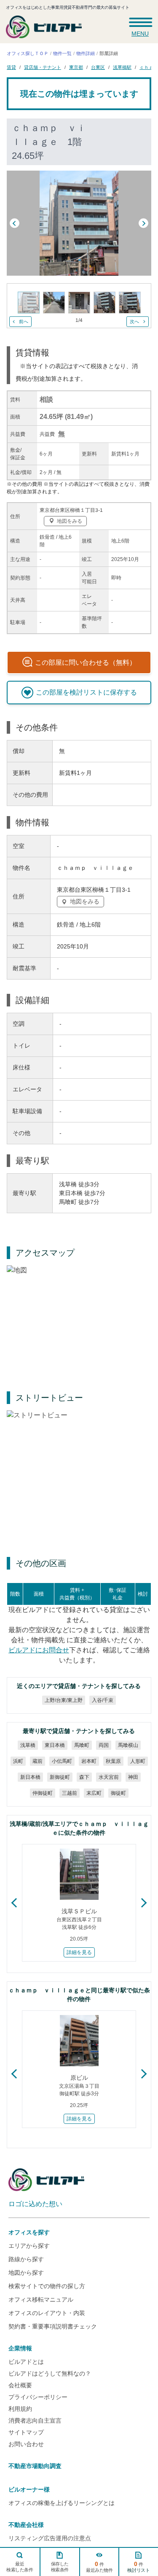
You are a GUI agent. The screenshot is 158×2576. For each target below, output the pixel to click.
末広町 (94, 1793)
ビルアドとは (26, 2362)
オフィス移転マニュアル (41, 2299)
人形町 (137, 1761)
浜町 (18, 1761)
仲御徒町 (42, 1793)
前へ (24, 321)
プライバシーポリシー (38, 2397)
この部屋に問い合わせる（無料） (86, 662)
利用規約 (20, 2409)
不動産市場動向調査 (35, 2466)
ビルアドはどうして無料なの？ (50, 2373)
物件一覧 (62, 53)
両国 (103, 1745)
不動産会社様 (26, 2525)
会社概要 (20, 2385)
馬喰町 (81, 1745)
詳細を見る (79, 1952)
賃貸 (11, 67)
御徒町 (118, 1793)
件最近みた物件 (99, 2567)
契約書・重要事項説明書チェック (53, 2326)
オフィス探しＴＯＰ (28, 53)
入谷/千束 (103, 1700)
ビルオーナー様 (29, 2489)
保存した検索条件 (59, 2567)
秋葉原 (113, 1761)
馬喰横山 (128, 1745)
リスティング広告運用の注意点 (50, 2538)
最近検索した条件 (20, 2567)
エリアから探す (29, 2246)
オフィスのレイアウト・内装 (47, 2313)
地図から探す (26, 2273)
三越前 (69, 1793)
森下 (84, 1777)
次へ (134, 321)
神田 (133, 1777)
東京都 (76, 67)
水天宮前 (108, 1777)
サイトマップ (26, 2432)
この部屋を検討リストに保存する (86, 692)
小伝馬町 (62, 1761)
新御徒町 (59, 1777)
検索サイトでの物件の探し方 (47, 2286)
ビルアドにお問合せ (38, 1650)
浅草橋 (27, 1745)
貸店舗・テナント (43, 67)
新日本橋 (30, 1777)
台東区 (98, 67)
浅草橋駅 (122, 67)
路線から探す (26, 2259)
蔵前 (37, 1761)
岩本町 (88, 1761)
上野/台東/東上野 (64, 1700)
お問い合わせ (26, 2444)
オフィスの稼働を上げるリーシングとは (62, 2503)
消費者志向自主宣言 (35, 2421)
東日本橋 (54, 1745)
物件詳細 (86, 53)
